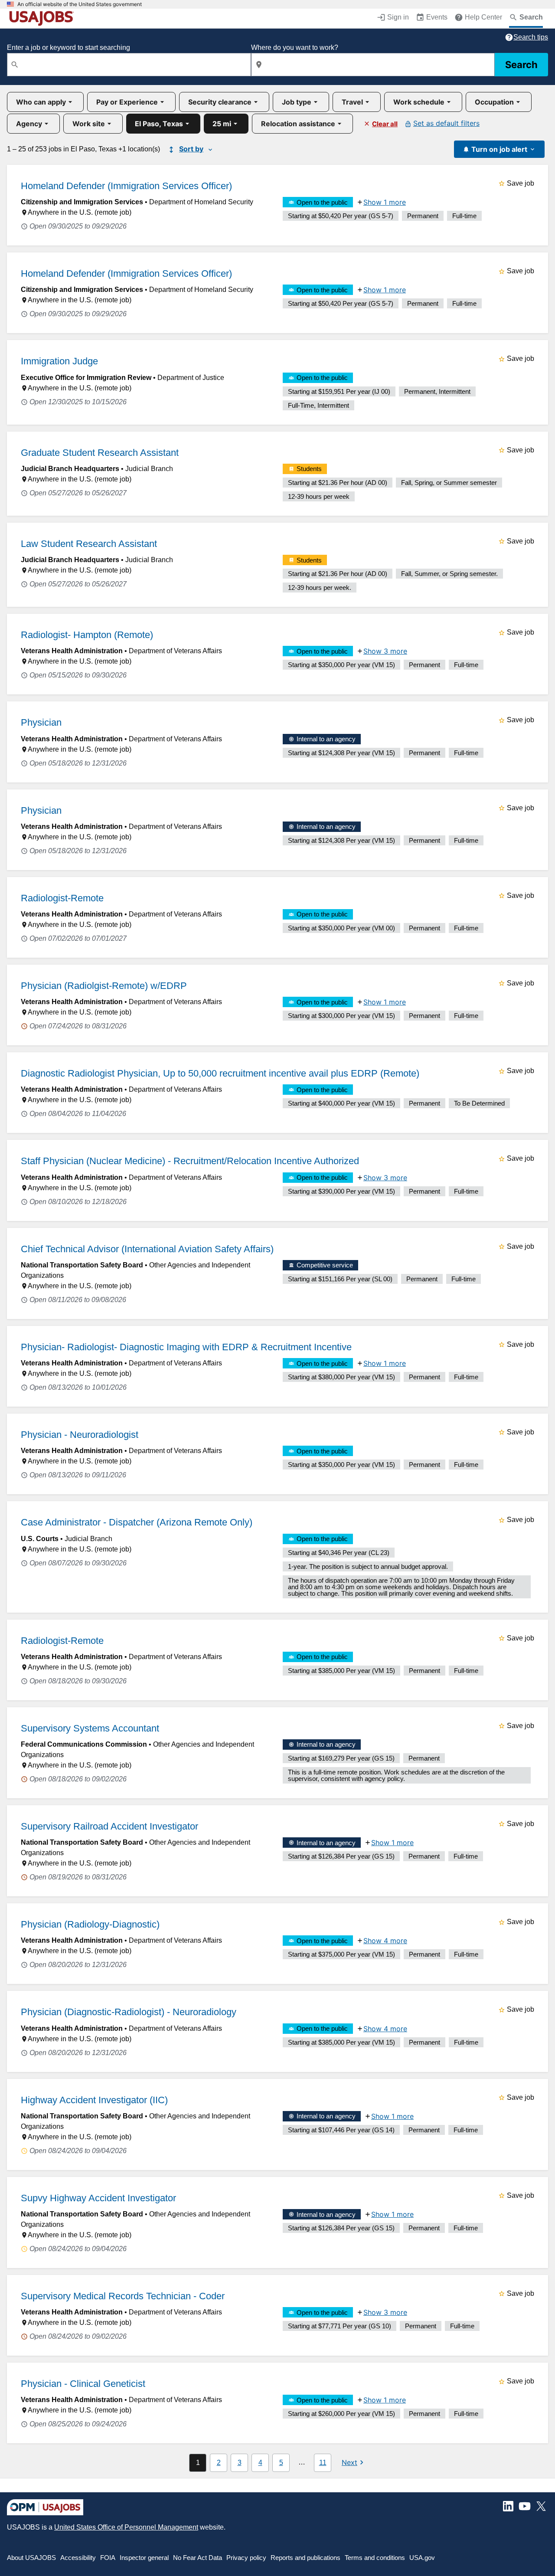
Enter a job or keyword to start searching (69, 47)
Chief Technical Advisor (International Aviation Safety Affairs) (147, 1249)
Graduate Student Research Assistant (100, 453)
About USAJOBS (31, 2558)
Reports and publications (305, 2558)
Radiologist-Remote (62, 898)
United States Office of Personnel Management (126, 2527)
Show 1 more (385, 202)
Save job (521, 183)
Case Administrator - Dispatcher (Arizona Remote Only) (137, 1522)
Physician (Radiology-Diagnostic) (90, 1924)
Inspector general (144, 2558)
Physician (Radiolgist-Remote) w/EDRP (104, 986)
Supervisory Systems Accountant (90, 1728)
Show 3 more (385, 651)
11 (323, 2463)
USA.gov (422, 2558)
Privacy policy (246, 2558)
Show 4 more (385, 1941)
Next (349, 2462)
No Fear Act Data (198, 2558)
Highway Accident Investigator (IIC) (94, 2100)
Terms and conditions (375, 2558)
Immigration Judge (59, 361)
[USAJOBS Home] (43, 18)
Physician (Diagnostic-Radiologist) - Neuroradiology (129, 2012)
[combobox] (129, 65)
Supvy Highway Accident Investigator (98, 2198)
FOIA (108, 2558)
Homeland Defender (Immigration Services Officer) (126, 186)
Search (521, 65)
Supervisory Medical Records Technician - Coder (123, 2296)
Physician (41, 722)
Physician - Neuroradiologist (80, 1435)
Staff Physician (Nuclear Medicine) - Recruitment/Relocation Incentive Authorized (190, 1161)
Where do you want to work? (295, 47)
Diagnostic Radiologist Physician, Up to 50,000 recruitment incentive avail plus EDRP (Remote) (220, 1073)
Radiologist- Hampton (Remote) (87, 635)
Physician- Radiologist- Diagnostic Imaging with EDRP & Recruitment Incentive (186, 1347)
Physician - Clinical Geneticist (83, 2384)
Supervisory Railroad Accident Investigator (109, 1826)
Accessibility (78, 2558)
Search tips (531, 37)
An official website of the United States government (80, 4)
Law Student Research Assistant (89, 544)
